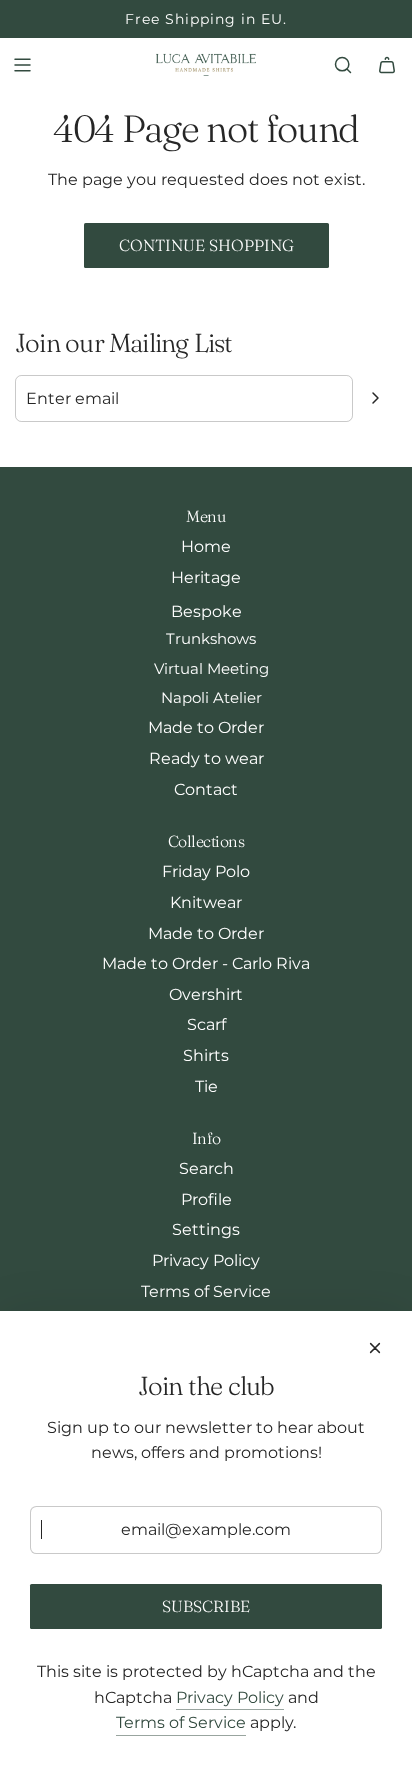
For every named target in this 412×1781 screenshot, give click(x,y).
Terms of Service (181, 1722)
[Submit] (375, 398)
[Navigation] (22, 65)
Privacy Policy (230, 1697)
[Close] (375, 1348)
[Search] (343, 65)
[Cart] (387, 65)
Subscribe (206, 1606)
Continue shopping (206, 245)
